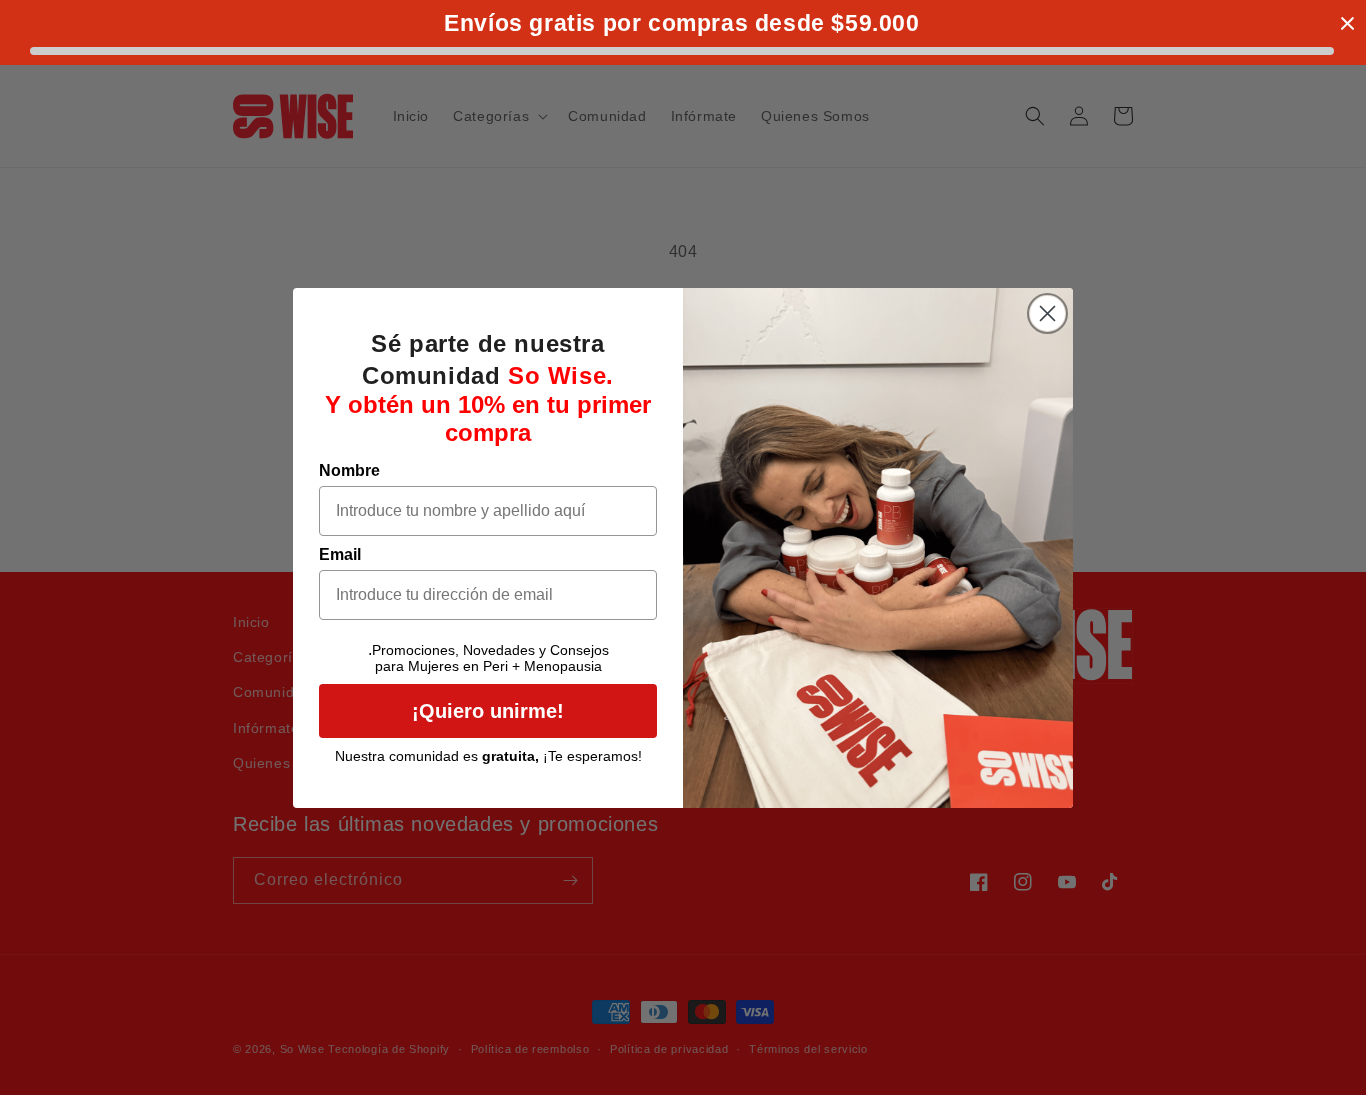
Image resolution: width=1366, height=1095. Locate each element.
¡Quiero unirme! (488, 711)
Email (340, 554)
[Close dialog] (1047, 313)
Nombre (349, 470)
